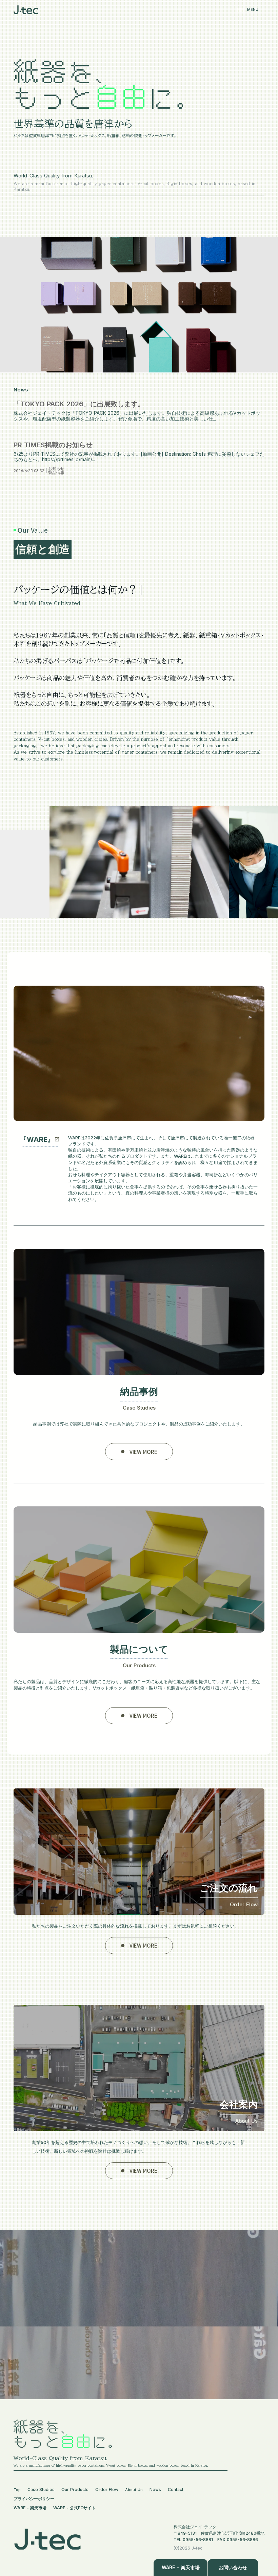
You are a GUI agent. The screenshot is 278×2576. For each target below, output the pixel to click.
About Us (134, 2490)
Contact (176, 2489)
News (155, 2489)
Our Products (75, 2489)
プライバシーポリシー (34, 2499)
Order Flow (107, 2489)
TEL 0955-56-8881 (193, 2540)
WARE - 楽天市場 (30, 2508)
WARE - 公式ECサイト (74, 2508)
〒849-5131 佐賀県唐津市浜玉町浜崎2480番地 (219, 2533)
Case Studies (41, 2489)
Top (17, 2490)
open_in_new (57, 1139)
